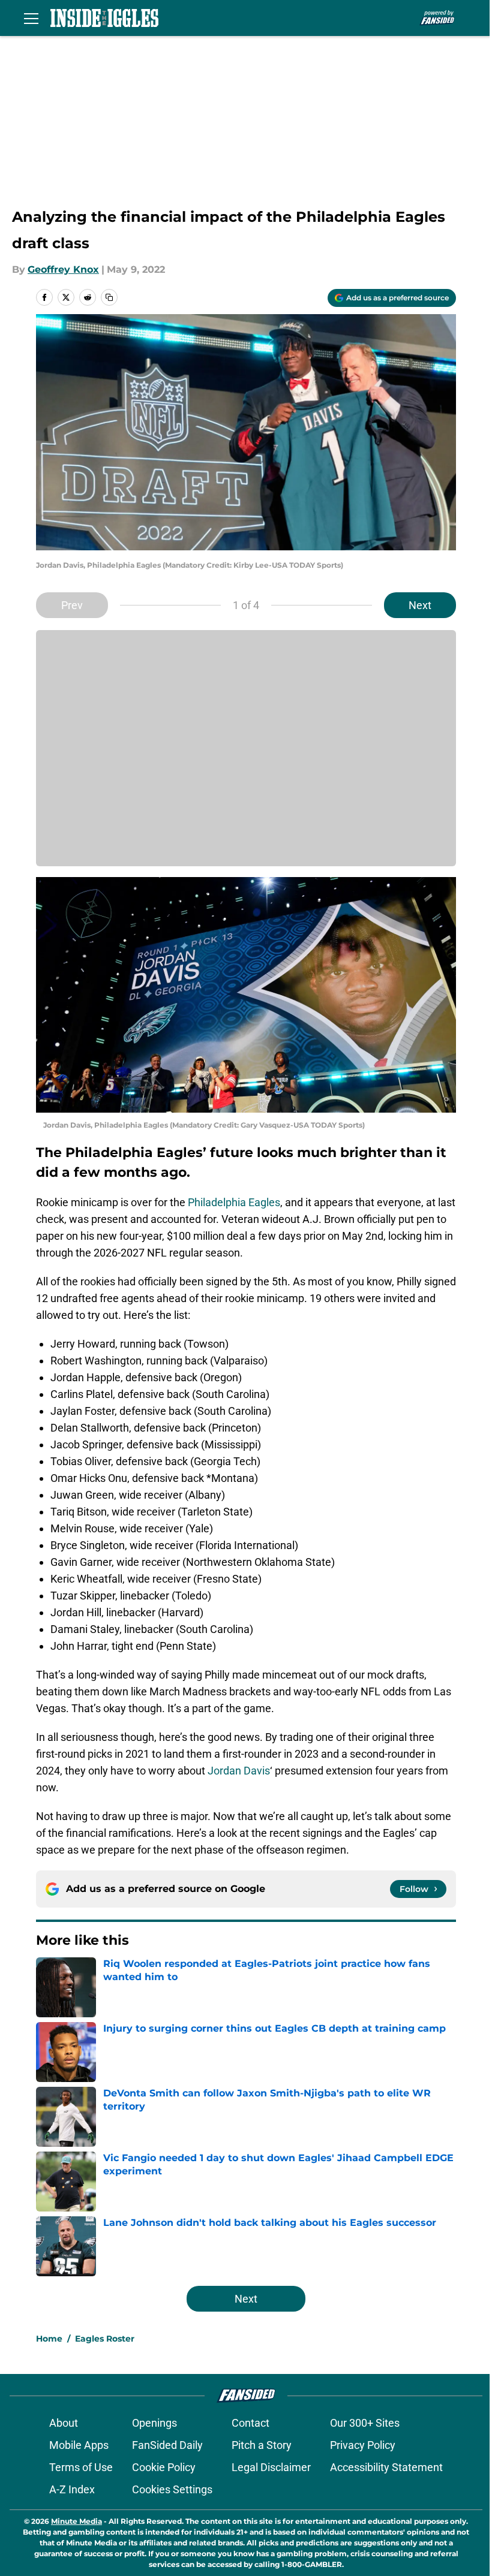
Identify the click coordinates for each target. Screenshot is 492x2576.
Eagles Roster (105, 2339)
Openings (154, 2423)
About (64, 2423)
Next (420, 605)
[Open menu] (31, 18)
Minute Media (76, 2521)
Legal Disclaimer (271, 2467)
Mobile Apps (79, 2445)
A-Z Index (72, 2489)
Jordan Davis (239, 1771)
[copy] (109, 297)
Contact (250, 2423)
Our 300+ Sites (365, 2423)
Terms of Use (81, 2467)
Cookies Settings (172, 2489)
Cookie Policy (164, 2467)
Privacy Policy (363, 2445)
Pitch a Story (262, 2445)
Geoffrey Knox (63, 269)
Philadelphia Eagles (234, 1202)
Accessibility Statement (386, 2467)
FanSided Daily (167, 2445)
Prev (72, 605)
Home (49, 2339)
